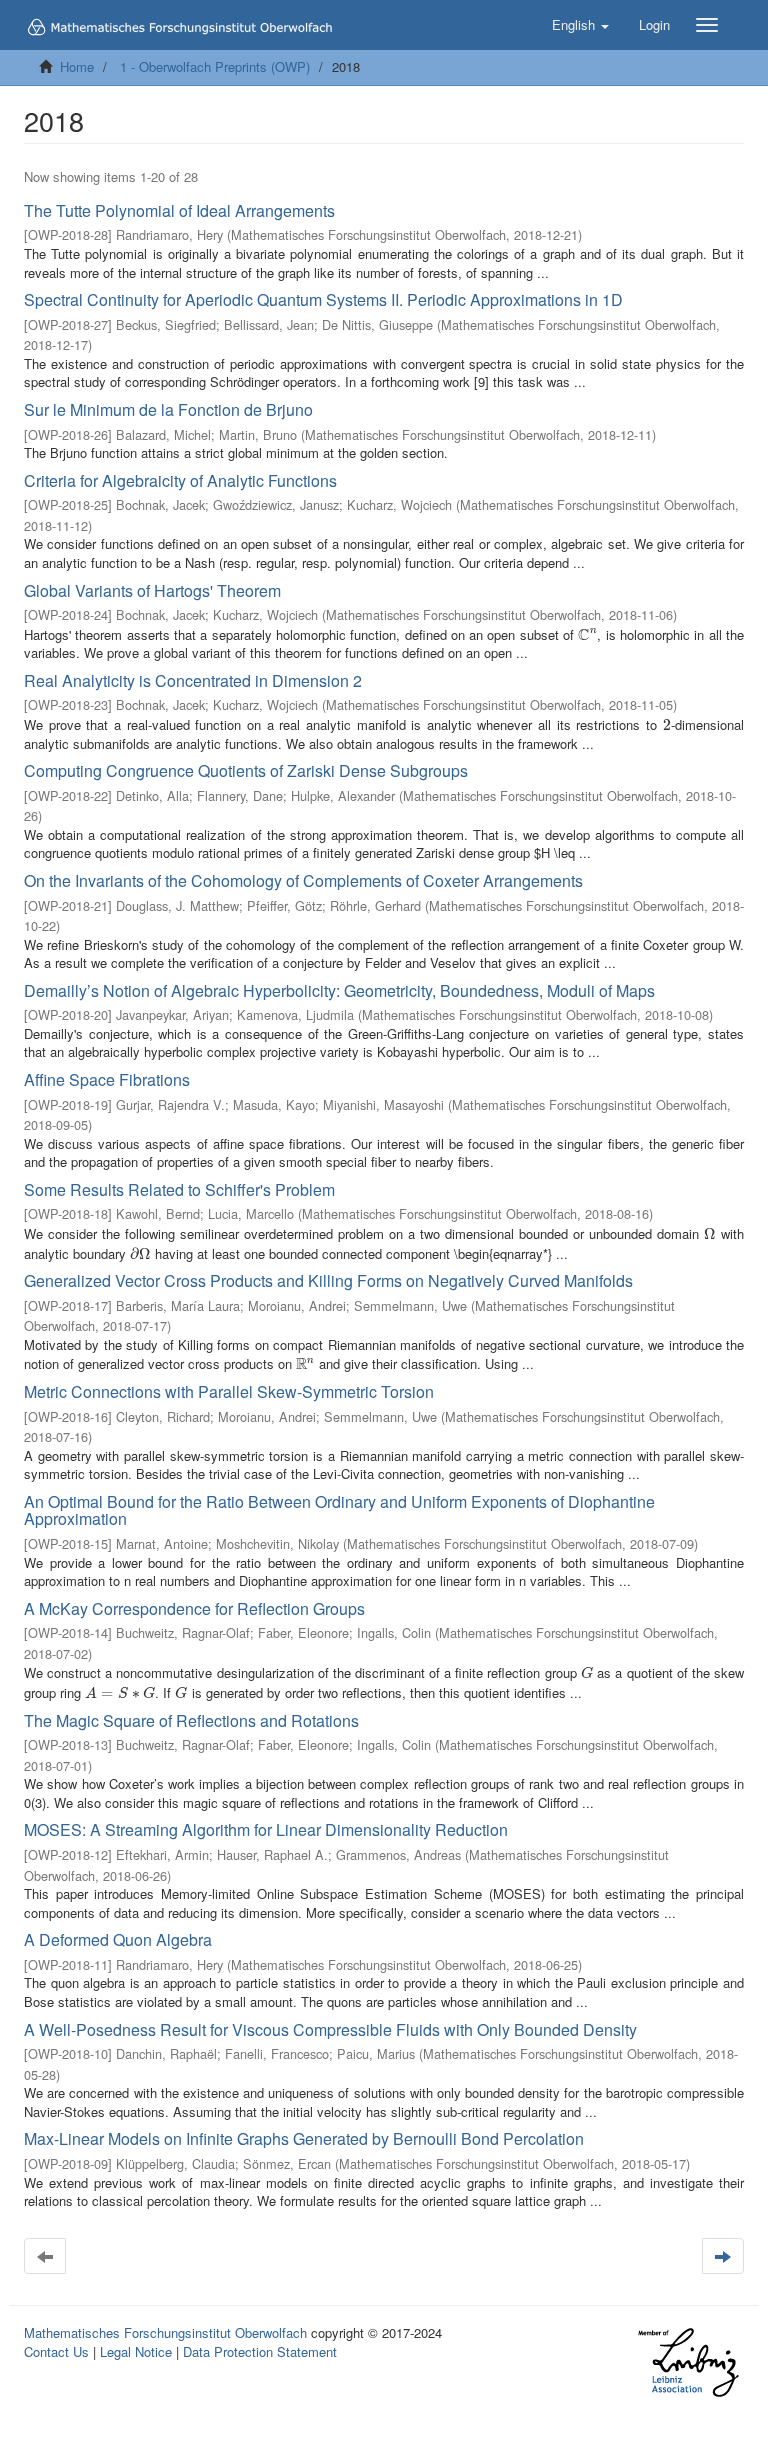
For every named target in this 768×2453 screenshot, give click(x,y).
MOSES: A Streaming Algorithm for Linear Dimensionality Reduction (266, 1829)
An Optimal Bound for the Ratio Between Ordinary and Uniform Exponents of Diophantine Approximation (339, 1510)
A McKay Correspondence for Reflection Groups (194, 1608)
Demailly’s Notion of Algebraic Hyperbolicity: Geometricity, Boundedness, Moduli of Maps (339, 990)
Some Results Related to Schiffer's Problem (179, 1189)
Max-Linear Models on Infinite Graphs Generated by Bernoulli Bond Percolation (304, 2138)
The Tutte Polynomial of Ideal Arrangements (179, 210)
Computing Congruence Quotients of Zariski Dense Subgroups (246, 770)
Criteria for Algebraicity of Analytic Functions (180, 480)
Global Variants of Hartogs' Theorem (152, 590)
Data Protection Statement (260, 2351)
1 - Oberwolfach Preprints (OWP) (215, 66)
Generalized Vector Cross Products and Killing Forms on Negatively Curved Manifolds (328, 1280)
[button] (580, 25)
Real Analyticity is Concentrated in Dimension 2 (193, 680)
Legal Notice (136, 2351)
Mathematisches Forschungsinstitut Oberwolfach (165, 2332)
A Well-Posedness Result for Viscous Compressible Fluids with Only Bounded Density (330, 2029)
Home (77, 66)
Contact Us (56, 2351)
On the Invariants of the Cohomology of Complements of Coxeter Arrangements (303, 880)
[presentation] (587, 634)
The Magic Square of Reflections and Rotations (191, 1720)
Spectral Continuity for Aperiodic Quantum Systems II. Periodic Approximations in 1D (323, 299)
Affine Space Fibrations (107, 1079)
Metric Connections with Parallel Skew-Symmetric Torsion (229, 1391)
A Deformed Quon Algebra (118, 1939)
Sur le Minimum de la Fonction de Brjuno (168, 409)
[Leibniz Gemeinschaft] (687, 2362)
